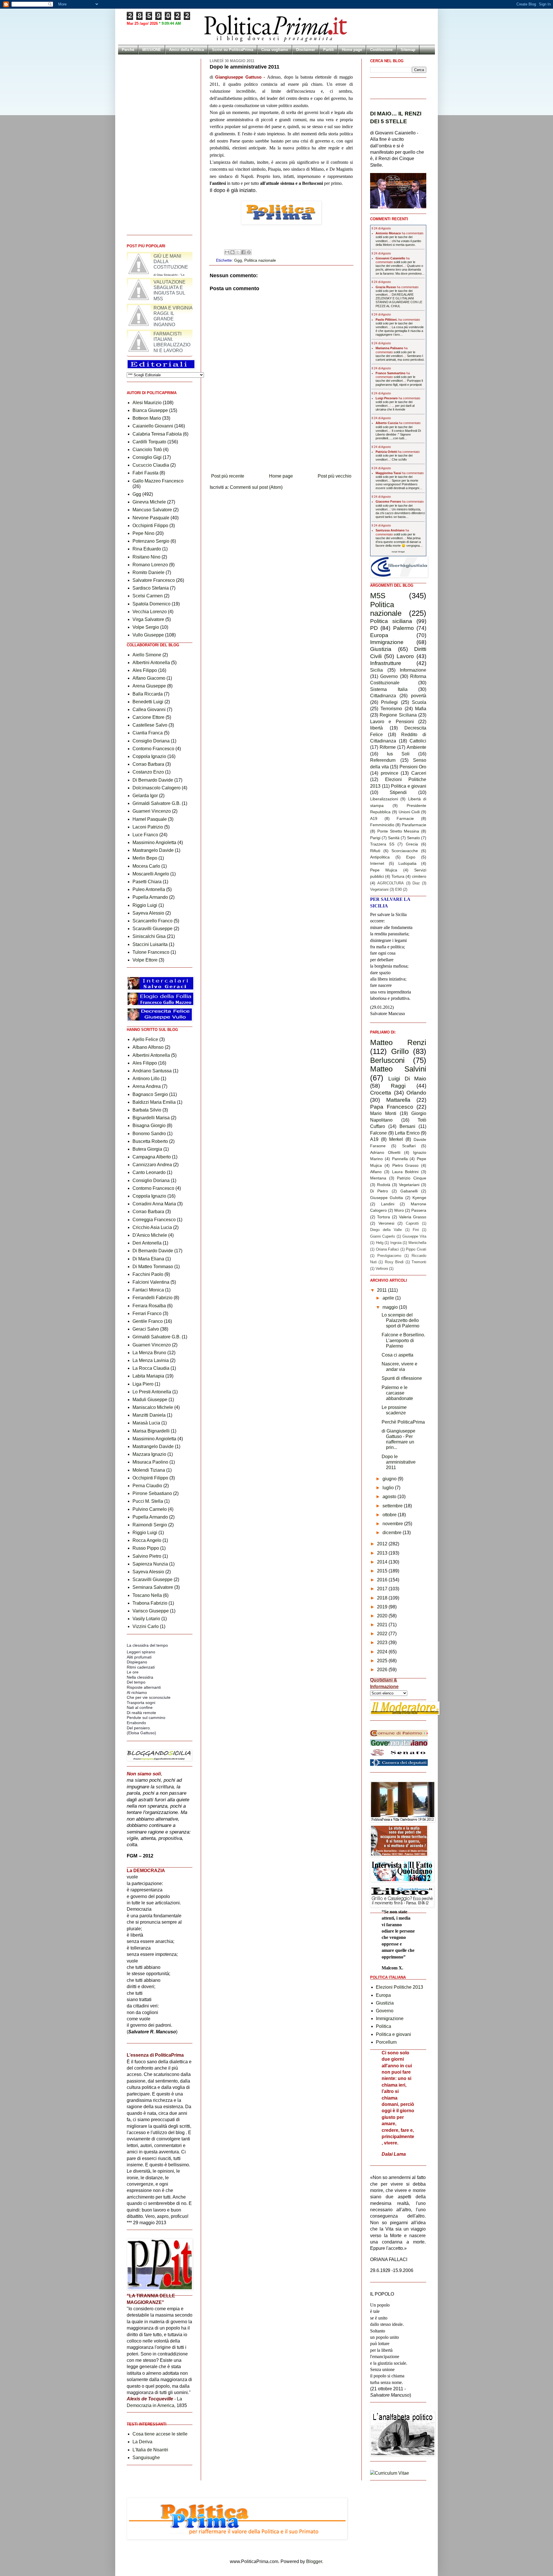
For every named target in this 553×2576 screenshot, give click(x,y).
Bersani (407, 1126)
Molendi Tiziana (149, 1470)
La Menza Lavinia (151, 1360)
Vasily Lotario (146, 1619)
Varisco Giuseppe (151, 1611)
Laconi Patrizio (148, 827)
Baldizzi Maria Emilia (154, 1102)
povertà (419, 696)
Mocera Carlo (146, 866)
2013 (383, 1553)
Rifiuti (375, 851)
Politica (383, 2026)
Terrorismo (391, 709)
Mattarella (398, 1100)
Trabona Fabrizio (150, 1603)
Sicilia (376, 670)
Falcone (378, 1133)
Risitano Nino (146, 557)
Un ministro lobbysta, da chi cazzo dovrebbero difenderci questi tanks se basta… (400, 513)
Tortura (398, 876)
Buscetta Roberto (150, 1141)
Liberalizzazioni (384, 799)
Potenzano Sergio (151, 541)
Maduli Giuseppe (150, 1400)
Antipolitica (380, 857)
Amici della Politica (186, 50)
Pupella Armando (150, 897)
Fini (416, 1230)
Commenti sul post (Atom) (256, 487)
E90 (398, 889)
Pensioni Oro (413, 767)
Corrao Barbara (148, 764)
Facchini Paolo (148, 1274)
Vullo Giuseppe (148, 635)
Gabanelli (409, 1191)
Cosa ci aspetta (397, 1355)
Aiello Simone (147, 655)
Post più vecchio (335, 476)
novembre (393, 1524)
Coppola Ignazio (149, 756)
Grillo (400, 1051)
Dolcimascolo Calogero (157, 788)
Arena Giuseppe (149, 686)
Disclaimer (306, 50)
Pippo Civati (416, 1249)
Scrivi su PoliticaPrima (233, 50)
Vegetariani (379, 889)
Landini (388, 1204)
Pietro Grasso (406, 1165)
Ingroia (396, 1243)
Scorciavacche (405, 851)
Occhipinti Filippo (150, 526)
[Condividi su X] (238, 252)
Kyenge (419, 1198)
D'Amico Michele (150, 1235)
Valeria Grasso (413, 1217)
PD (374, 628)
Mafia (421, 709)
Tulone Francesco (151, 952)
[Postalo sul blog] (232, 252)
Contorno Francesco (153, 749)
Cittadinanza (383, 696)
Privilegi (389, 702)
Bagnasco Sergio (150, 1094)
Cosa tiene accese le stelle (160, 2434)
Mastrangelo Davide (153, 850)
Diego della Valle (386, 1230)
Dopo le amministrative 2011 (399, 1462)
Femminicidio (382, 825)
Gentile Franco (148, 1321)
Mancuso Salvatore (152, 510)
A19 (374, 818)
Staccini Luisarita (150, 944)
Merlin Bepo (145, 858)
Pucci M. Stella (148, 1501)
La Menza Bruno (149, 1353)
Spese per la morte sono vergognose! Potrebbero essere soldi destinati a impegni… (399, 484)
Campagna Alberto (152, 1157)
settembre (393, 1506)
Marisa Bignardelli (151, 1431)
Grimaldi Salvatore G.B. (157, 803)
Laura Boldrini (405, 1172)
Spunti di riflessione (402, 1378)
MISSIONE (152, 50)
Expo (411, 857)
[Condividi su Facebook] (243, 252)
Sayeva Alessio (148, 913)
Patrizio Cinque (412, 1178)
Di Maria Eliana (148, 1259)
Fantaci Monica (148, 1290)
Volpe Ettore (145, 960)
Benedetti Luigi (148, 702)
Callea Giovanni (149, 709)
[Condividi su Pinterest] (249, 252)
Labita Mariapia (148, 1376)
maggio (391, 1307)
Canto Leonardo (149, 1172)
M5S (378, 596)
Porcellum (386, 2042)
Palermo (404, 628)
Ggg (238, 260)
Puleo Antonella (149, 889)
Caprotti (412, 1223)
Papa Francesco (392, 1107)
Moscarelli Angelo (151, 874)
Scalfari (409, 1146)
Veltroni (382, 1269)
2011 (382, 1290)
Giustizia (381, 649)
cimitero (419, 876)
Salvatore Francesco (154, 580)
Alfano (376, 1172)
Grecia (412, 844)
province (390, 773)
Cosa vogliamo (275, 50)
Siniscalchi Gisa (149, 936)
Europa (379, 635)
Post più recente (228, 476)
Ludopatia (407, 863)
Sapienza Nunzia (150, 1564)
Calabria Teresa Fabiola (157, 434)
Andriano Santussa (152, 1071)
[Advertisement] (281, 455)
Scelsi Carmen (148, 596)
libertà (376, 728)
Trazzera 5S (382, 844)
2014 (383, 1562)
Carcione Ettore (148, 717)
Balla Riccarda (148, 694)
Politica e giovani (409, 786)
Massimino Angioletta (154, 842)
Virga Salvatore (148, 619)
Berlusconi (387, 1060)
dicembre (393, 1533)
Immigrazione (387, 642)
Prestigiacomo (389, 1256)
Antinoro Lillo (146, 1079)
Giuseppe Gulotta (387, 1198)
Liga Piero (143, 1384)
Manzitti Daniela (149, 1415)
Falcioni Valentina (151, 1282)
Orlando (416, 1093)
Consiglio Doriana (151, 741)
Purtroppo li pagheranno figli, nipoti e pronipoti (399, 382)
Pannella (400, 1159)
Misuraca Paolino (150, 1462)
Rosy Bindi (394, 1262)
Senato (413, 838)
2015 (383, 1571)
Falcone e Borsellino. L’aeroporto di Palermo (403, 1340)
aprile (389, 1298)
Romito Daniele (148, 572)
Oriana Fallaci (388, 1249)
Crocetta (381, 1093)
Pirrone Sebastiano (152, 1493)
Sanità (394, 838)
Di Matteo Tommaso (153, 1267)
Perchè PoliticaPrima (403, 1422)
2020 (383, 1616)
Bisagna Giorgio (149, 1125)
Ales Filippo (145, 670)
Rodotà (384, 1185)
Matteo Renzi (398, 1042)
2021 (383, 1625)
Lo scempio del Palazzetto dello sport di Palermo (400, 1320)
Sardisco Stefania (151, 588)
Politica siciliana (391, 621)
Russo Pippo (146, 1548)
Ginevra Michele (149, 502)
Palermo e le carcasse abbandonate (397, 1393)
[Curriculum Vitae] (390, 2473)
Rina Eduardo (147, 549)
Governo (389, 676)
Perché (128, 50)
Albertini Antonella (151, 663)
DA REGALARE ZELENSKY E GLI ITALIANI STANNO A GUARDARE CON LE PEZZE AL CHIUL (399, 300)
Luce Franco (145, 835)
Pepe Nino (143, 533)
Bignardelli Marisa (151, 1118)
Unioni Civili (409, 812)
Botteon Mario (147, 418)
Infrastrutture (386, 663)
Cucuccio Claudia (151, 465)
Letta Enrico (407, 1133)
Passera (419, 1210)
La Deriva (142, 2442)
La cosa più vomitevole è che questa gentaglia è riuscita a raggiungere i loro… (400, 331)
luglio (389, 1488)
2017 (383, 1589)
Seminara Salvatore (153, 1587)
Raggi (398, 1086)
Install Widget (398, 552)
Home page (352, 50)
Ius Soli (398, 754)
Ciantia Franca (148, 733)
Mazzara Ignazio (149, 1454)
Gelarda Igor (145, 796)
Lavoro (405, 656)
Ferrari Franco (147, 1313)
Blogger (314, 2561)
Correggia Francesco (154, 1220)
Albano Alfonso (148, 1047)
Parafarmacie (414, 825)
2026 (383, 1670)
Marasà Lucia (146, 1423)
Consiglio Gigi (147, 457)
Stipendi (398, 792)
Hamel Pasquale (150, 819)
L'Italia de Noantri (150, 2450)
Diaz (416, 883)
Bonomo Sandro (149, 1134)
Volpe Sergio (146, 627)
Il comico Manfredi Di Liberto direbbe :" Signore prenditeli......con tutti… (398, 434)
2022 (383, 1634)
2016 (383, 1580)
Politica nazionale (260, 260)
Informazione (413, 670)
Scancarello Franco (153, 921)
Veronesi (386, 1223)
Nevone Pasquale (151, 518)
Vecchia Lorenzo (150, 612)
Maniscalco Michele (153, 1407)
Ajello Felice (145, 1039)
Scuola (419, 702)
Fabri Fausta (145, 473)
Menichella (417, 1243)
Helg (380, 1243)
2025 (383, 1661)
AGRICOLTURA (391, 883)
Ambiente (416, 747)
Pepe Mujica (384, 870)
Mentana (378, 1178)
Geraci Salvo (146, 1329)
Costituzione (381, 50)
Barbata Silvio (147, 1110)
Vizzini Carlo (146, 1626)
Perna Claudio (147, 1486)
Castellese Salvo (150, 725)
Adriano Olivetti (385, 1152)
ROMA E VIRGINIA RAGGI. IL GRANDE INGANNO (173, 342)
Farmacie (405, 818)
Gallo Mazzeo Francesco (158, 481)
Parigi (375, 838)
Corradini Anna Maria (154, 1204)
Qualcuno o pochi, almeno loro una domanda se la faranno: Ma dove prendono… (400, 269)
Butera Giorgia (147, 1149)
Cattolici (418, 741)
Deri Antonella (147, 1243)
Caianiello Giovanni (153, 426)
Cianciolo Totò (147, 450)
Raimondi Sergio (150, 1525)
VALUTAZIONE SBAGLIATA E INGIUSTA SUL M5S (170, 316)
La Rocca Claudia (151, 1368)
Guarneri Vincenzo (152, 811)
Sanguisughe (146, 2458)
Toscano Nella (147, 1595)
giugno (390, 1479)
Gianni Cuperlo (382, 1236)
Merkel (396, 1139)
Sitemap (408, 50)
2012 (383, 1544)
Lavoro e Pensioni (392, 722)
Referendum (383, 760)
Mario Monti (383, 1113)
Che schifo (399, 459)
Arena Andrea (147, 1086)
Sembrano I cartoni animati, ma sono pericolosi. (400, 358)
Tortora (383, 1217)
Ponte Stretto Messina (398, 831)
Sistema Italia (389, 689)
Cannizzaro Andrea (152, 1165)
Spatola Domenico (151, 604)
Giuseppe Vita (414, 1236)
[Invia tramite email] (227, 252)
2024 (383, 1652)
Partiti (328, 50)
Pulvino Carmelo (150, 1509)
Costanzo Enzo (148, 772)
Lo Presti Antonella (152, 1392)
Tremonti (419, 1262)
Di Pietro (379, 1191)
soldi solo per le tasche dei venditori (395, 264)
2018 (383, 1598)
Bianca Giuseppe (150, 410)
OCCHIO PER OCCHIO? (159, 256)
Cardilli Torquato (149, 442)
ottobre (390, 1515)
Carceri (419, 773)
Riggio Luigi (145, 905)
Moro (399, 1210)
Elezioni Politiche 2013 (399, 1987)
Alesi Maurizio (147, 403)
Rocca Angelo (147, 1540)
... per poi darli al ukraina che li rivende (395, 408)
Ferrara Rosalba (149, 1306)
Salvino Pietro (147, 1556)
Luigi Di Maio (407, 1079)
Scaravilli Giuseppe (153, 929)
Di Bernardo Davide (153, 780)
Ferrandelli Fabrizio (153, 1298)
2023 (383, 1643)
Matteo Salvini (398, 1069)
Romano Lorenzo (150, 565)
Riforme (388, 747)
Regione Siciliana (398, 715)
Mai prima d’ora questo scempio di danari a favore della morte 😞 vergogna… (399, 542)
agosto (390, 1497)
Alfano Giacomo (149, 678)
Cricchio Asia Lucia (152, 1227)
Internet (377, 863)
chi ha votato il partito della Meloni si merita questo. (398, 243)
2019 (383, 1607)
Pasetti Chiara (147, 882)
